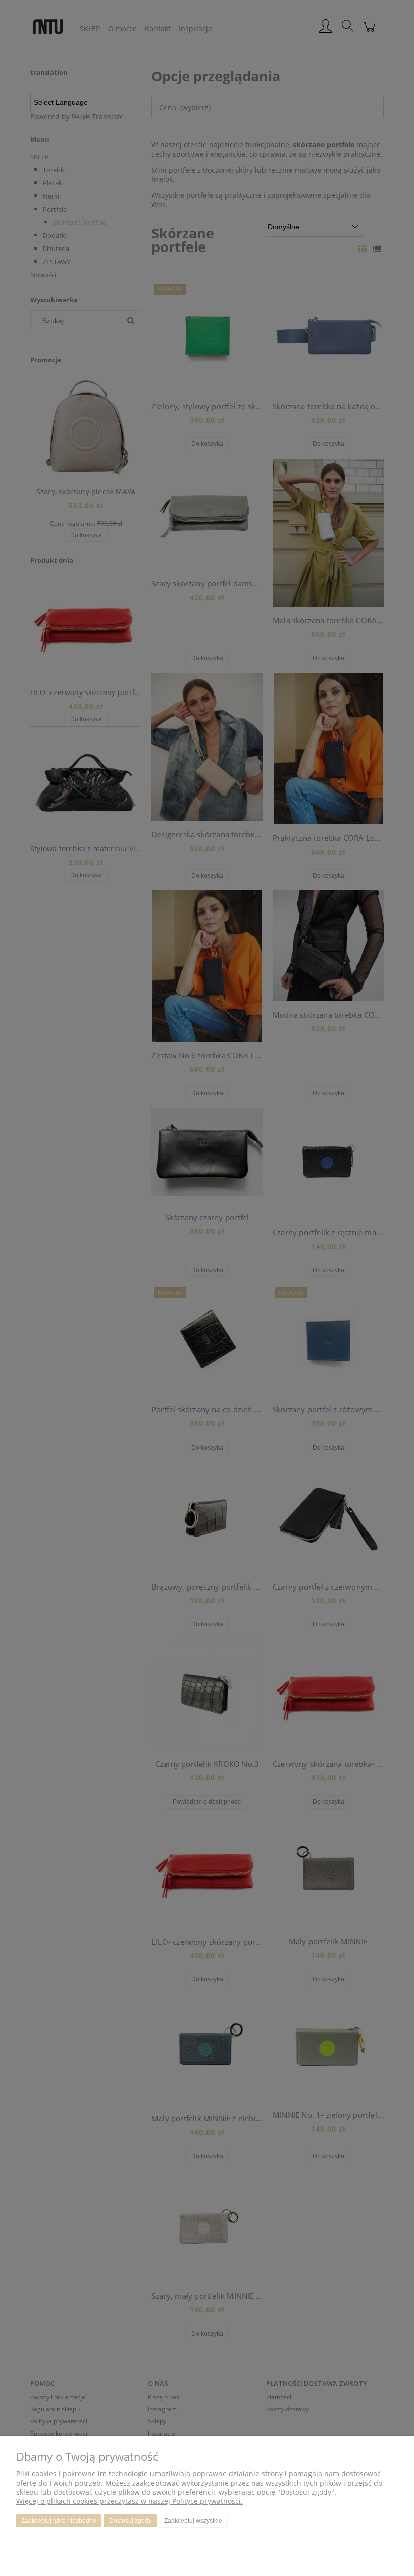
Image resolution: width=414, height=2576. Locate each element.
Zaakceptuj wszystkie (193, 2521)
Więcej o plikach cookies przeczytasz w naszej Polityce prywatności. (130, 2501)
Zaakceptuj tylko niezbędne (59, 2521)
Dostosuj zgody (130, 2521)
